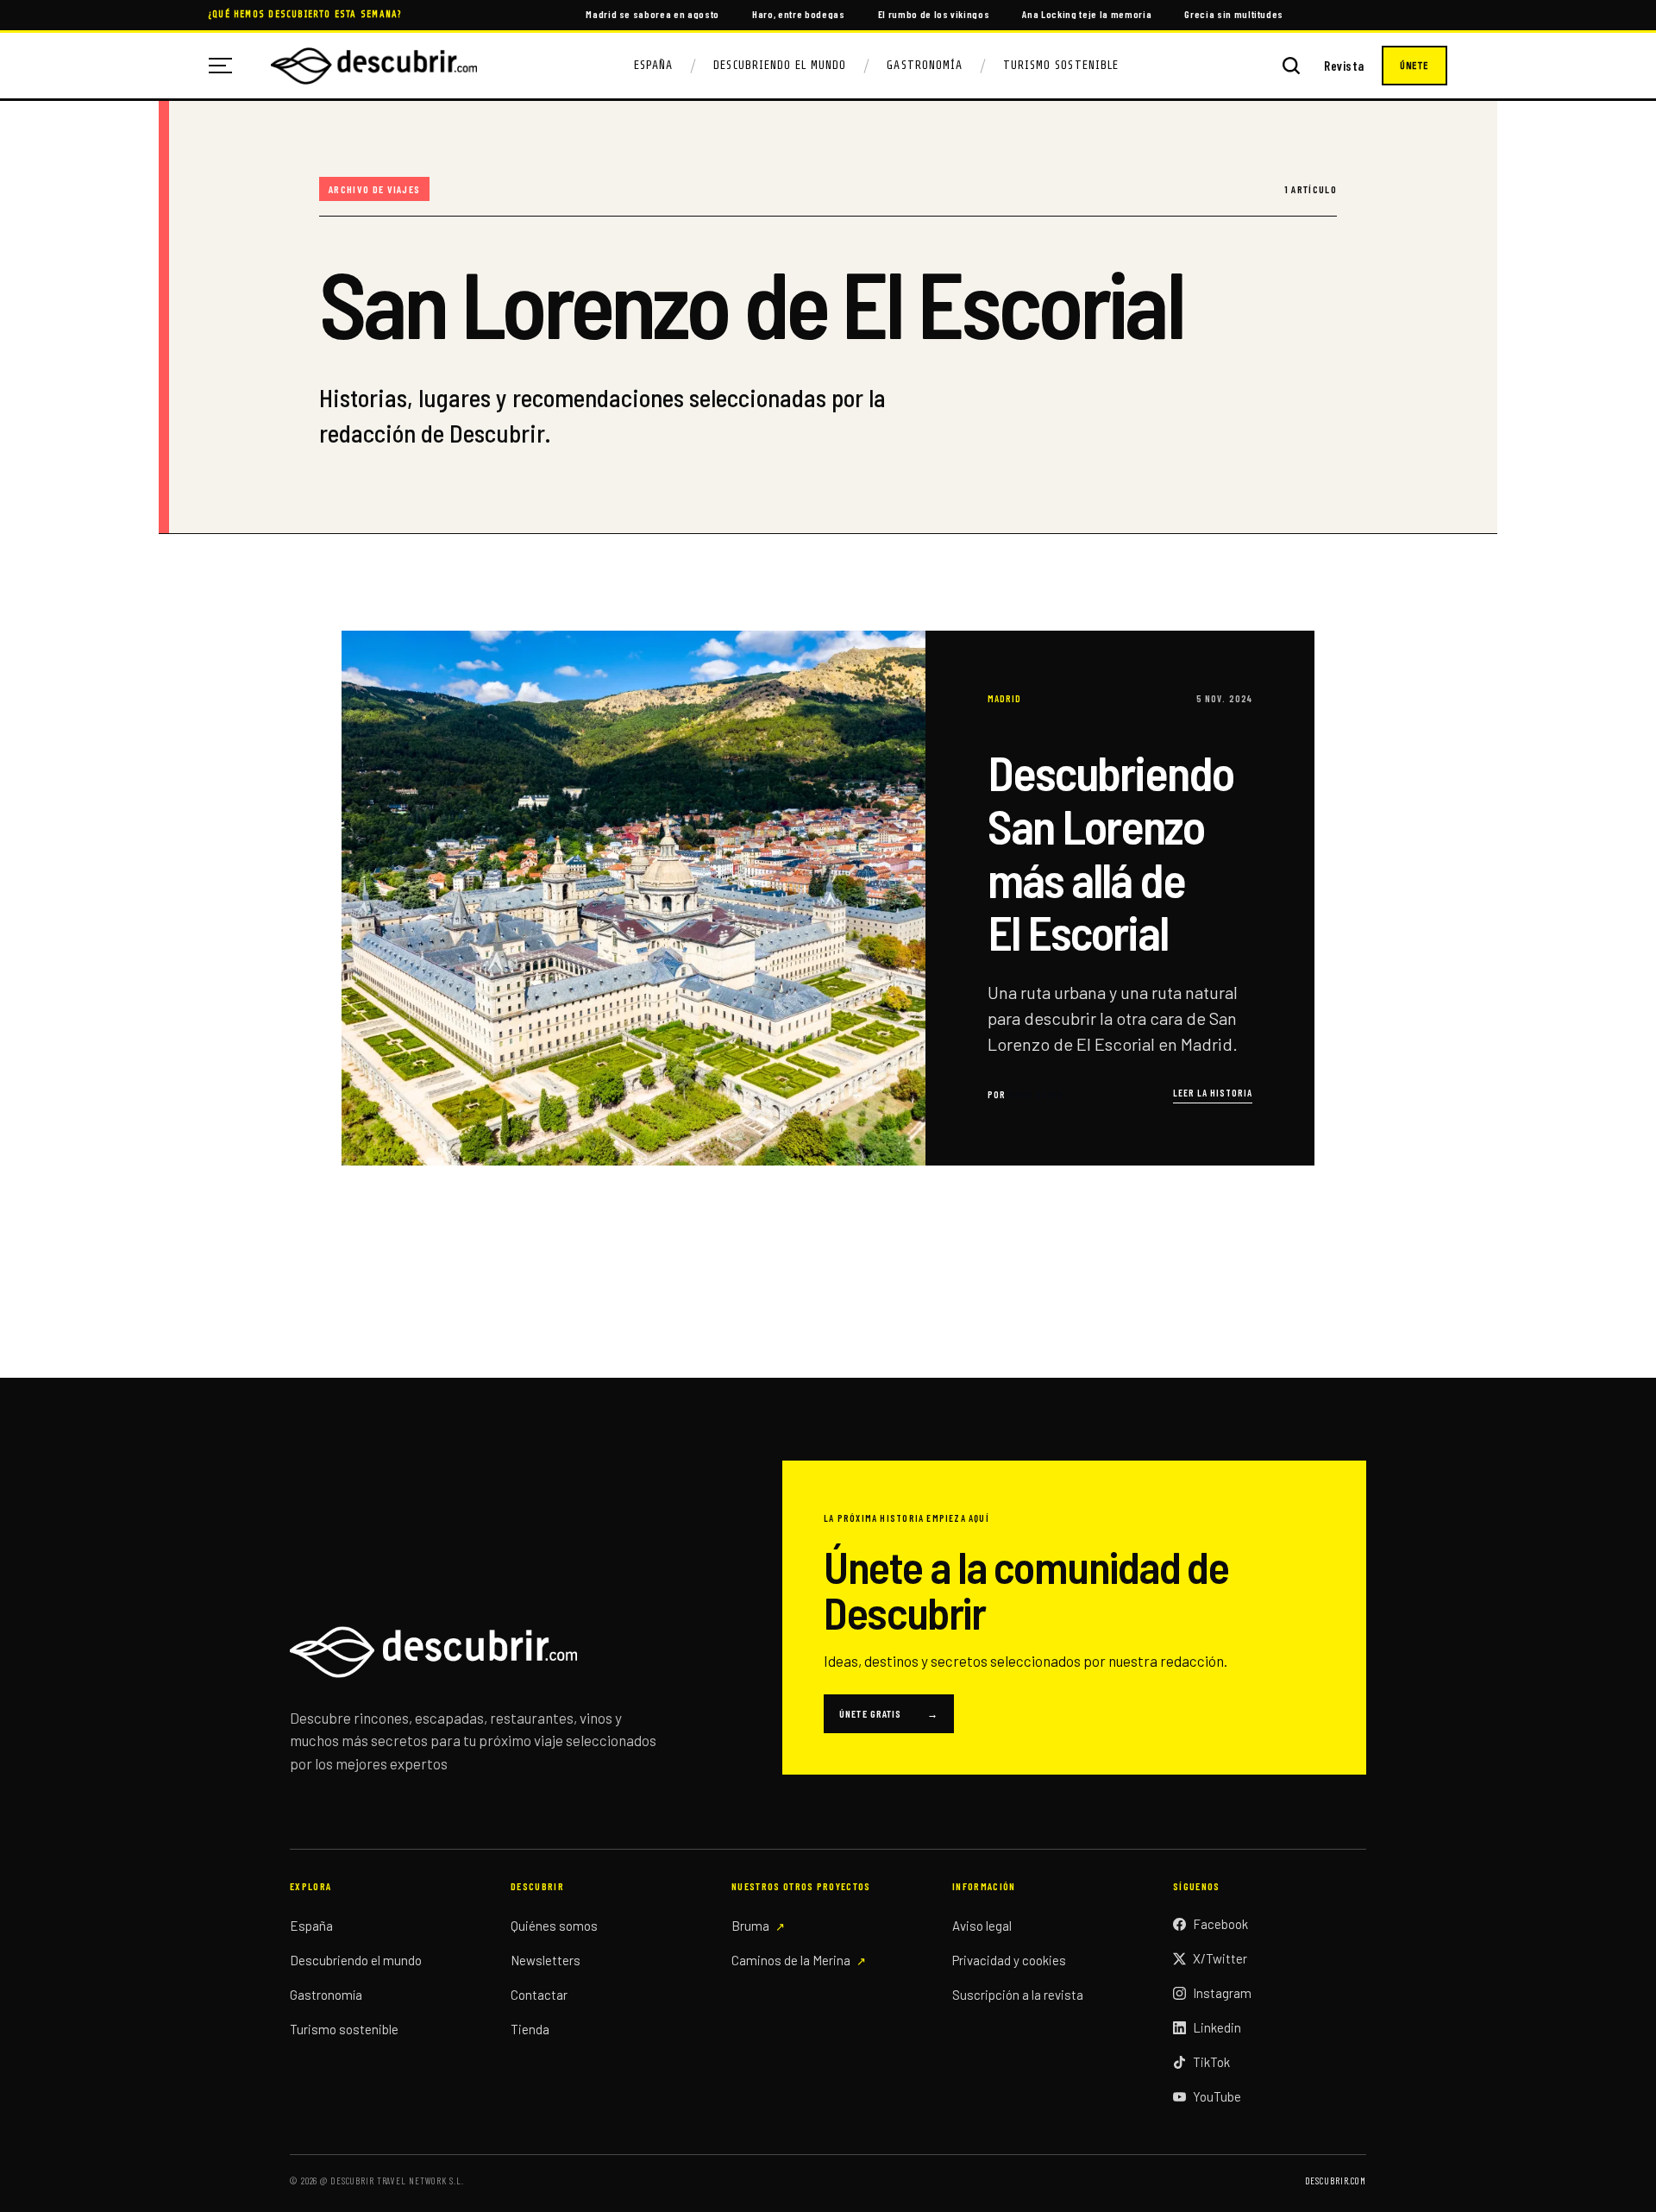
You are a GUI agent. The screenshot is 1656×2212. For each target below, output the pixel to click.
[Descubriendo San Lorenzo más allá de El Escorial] (828, 898)
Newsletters (546, 1960)
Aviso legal (982, 1926)
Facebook (1220, 1924)
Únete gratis (889, 1713)
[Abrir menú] (227, 66)
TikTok (1211, 2062)
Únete (1414, 66)
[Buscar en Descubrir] (1291, 66)
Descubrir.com (1336, 2181)
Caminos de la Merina (791, 1960)
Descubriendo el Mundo (780, 65)
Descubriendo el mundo (356, 1960)
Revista (1344, 66)
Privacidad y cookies (1009, 1960)
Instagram (1222, 1993)
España (653, 65)
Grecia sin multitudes (1234, 14)
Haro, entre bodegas (799, 14)
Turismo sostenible (344, 2029)
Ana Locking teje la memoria (1087, 14)
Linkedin (1217, 2027)
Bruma (750, 1926)
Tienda (530, 2029)
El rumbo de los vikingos (934, 14)
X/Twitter (1220, 1958)
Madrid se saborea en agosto (652, 14)
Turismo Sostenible (1061, 65)
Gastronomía (925, 65)
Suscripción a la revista (1018, 1995)
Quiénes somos (554, 1926)
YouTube (1217, 2096)
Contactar (539, 1995)
